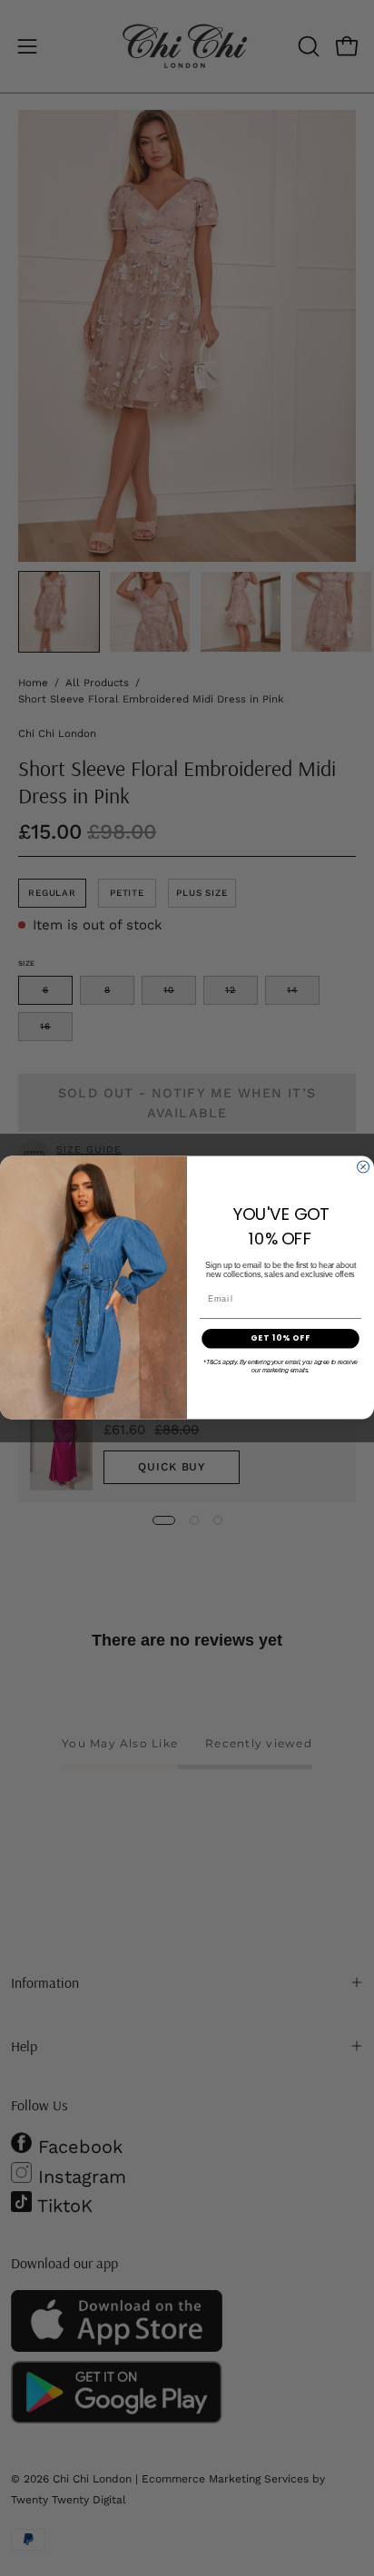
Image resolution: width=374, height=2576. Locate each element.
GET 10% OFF (281, 1339)
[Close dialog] (364, 1167)
